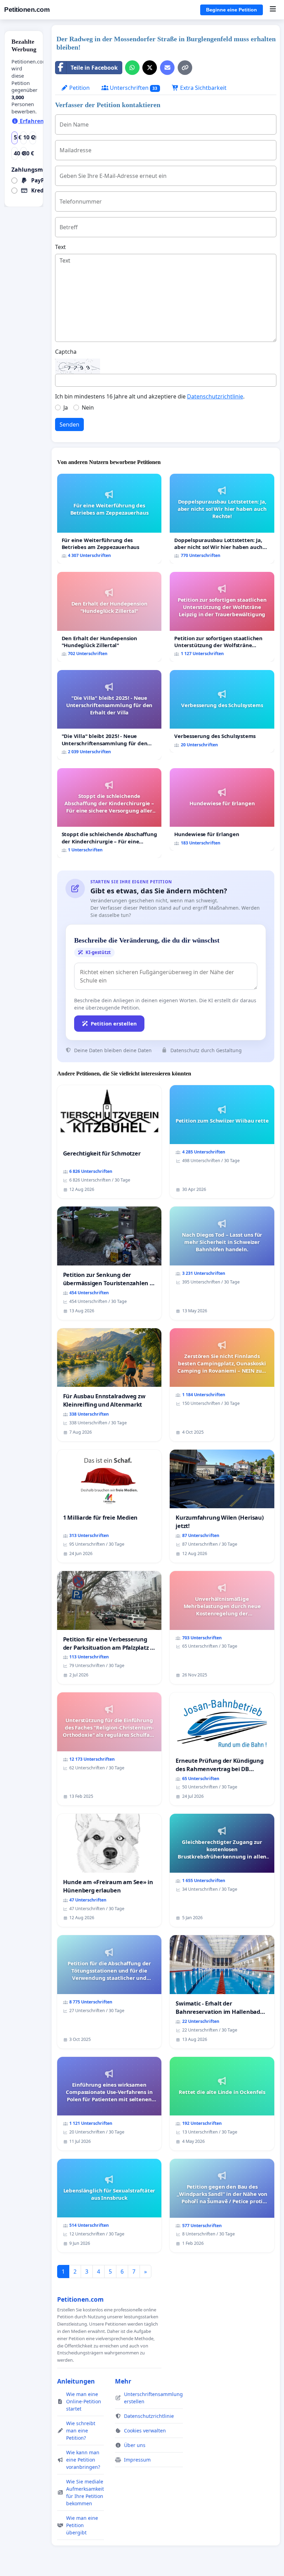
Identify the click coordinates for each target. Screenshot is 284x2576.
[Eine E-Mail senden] (167, 68)
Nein (88, 407)
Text (60, 247)
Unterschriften (133, 88)
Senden (69, 424)
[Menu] (273, 10)
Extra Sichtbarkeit (203, 88)
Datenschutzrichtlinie (215, 396)
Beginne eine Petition (232, 10)
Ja (66, 407)
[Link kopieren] (185, 68)
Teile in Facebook (94, 68)
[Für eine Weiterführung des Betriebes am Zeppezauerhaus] (109, 519)
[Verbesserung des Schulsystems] (222, 711)
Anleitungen (76, 2381)
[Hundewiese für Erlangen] (222, 810)
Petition (79, 88)
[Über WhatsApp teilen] (132, 68)
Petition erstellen (114, 1023)
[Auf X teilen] (150, 68)
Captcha (66, 352)
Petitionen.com (27, 10)
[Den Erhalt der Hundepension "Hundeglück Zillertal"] (109, 617)
